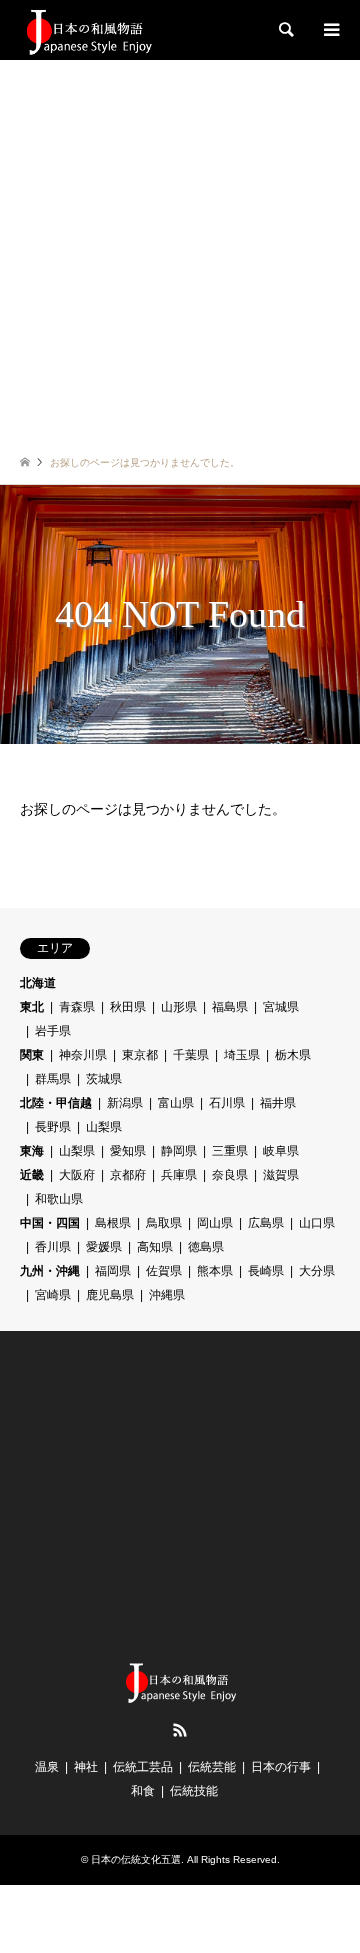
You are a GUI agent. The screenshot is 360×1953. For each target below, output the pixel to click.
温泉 (47, 1767)
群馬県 (53, 1079)
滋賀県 (281, 1175)
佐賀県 (164, 1271)
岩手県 (53, 1031)
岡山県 (215, 1223)
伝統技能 (194, 1791)
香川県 (53, 1247)
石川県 (227, 1103)
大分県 (317, 1271)
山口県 (317, 1223)
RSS (180, 1730)
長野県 (53, 1127)
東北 (32, 1007)
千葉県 (191, 1055)
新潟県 (125, 1103)
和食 (143, 1791)
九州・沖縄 (50, 1271)
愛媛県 (104, 1247)
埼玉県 (242, 1055)
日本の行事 (281, 1767)
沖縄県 (167, 1295)
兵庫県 (179, 1175)
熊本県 (215, 1271)
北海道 (38, 983)
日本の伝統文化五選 (136, 1859)
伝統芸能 (212, 1767)
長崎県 (266, 1271)
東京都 (140, 1055)
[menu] (330, 30)
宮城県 (281, 1007)
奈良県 (230, 1175)
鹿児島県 (110, 1295)
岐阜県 (281, 1151)
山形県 (179, 1007)
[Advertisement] (180, 250)
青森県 (77, 1007)
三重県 (230, 1151)
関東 (32, 1055)
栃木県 (293, 1055)
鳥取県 (164, 1223)
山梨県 (104, 1127)
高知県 (155, 1247)
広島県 (266, 1223)
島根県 (113, 1223)
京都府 (128, 1175)
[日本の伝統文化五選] (88, 30)
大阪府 (77, 1175)
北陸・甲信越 (56, 1103)
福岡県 (113, 1271)
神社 (86, 1767)
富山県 (176, 1103)
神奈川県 (83, 1055)
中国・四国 (50, 1223)
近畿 (32, 1175)
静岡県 (179, 1151)
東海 (32, 1151)
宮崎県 (53, 1295)
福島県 (230, 1007)
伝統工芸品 (143, 1767)
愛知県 (128, 1151)
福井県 (278, 1103)
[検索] (285, 30)
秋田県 (128, 1007)
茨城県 (104, 1079)
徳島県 (206, 1247)
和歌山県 (59, 1199)
